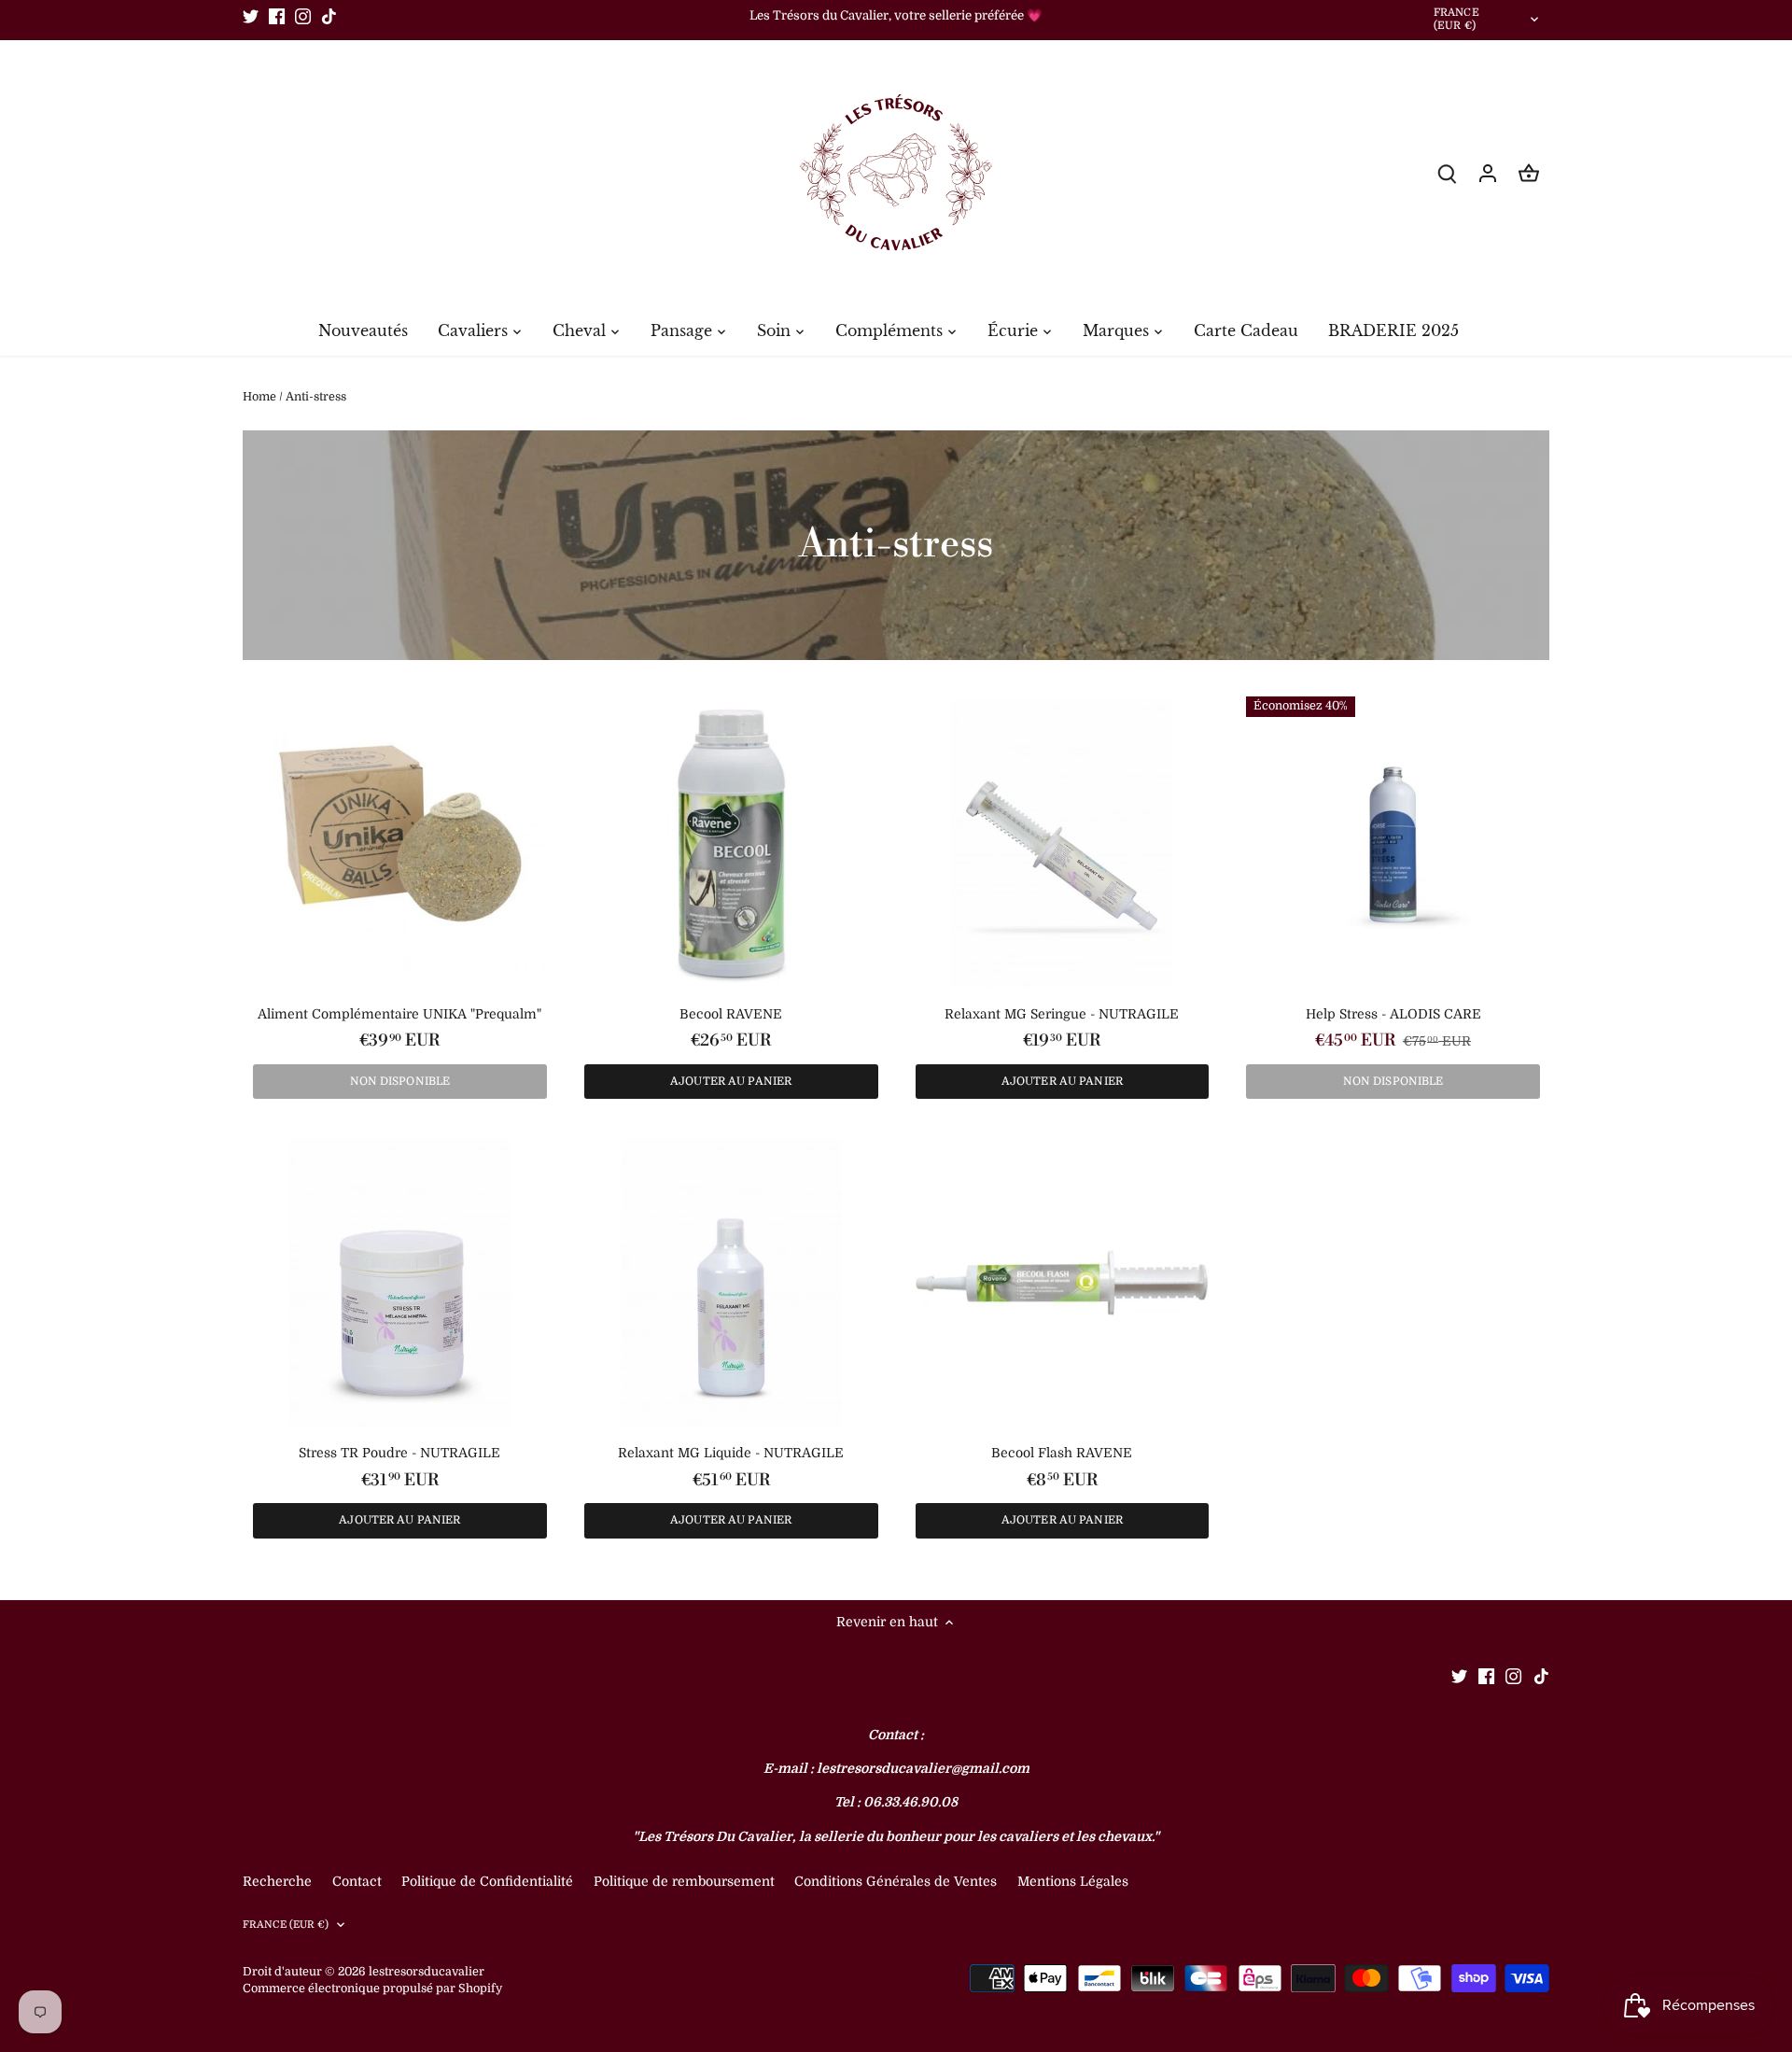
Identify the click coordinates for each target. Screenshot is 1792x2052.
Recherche (277, 1881)
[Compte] (1488, 173)
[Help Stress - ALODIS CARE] (1393, 843)
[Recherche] (1447, 173)
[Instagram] (303, 16)
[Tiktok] (329, 16)
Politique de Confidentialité (487, 1881)
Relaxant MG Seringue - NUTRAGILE (1062, 1014)
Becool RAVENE (731, 1014)
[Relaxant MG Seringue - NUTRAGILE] (1063, 843)
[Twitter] (251, 16)
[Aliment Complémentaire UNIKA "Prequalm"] (400, 843)
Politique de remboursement (684, 1881)
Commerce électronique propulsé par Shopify (372, 1989)
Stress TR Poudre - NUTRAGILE (399, 1453)
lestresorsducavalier (427, 1972)
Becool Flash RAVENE (1062, 1453)
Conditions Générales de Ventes (896, 1881)
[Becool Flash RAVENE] (1063, 1283)
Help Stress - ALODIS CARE (1393, 1014)
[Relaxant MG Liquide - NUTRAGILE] (731, 1283)
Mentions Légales (1073, 1881)
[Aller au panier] (1529, 173)
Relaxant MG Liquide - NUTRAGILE (731, 1453)
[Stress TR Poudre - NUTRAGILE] (400, 1283)
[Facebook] (277, 16)
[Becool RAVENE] (731, 843)
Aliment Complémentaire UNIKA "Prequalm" (399, 1014)
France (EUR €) (1456, 20)
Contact (359, 1881)
